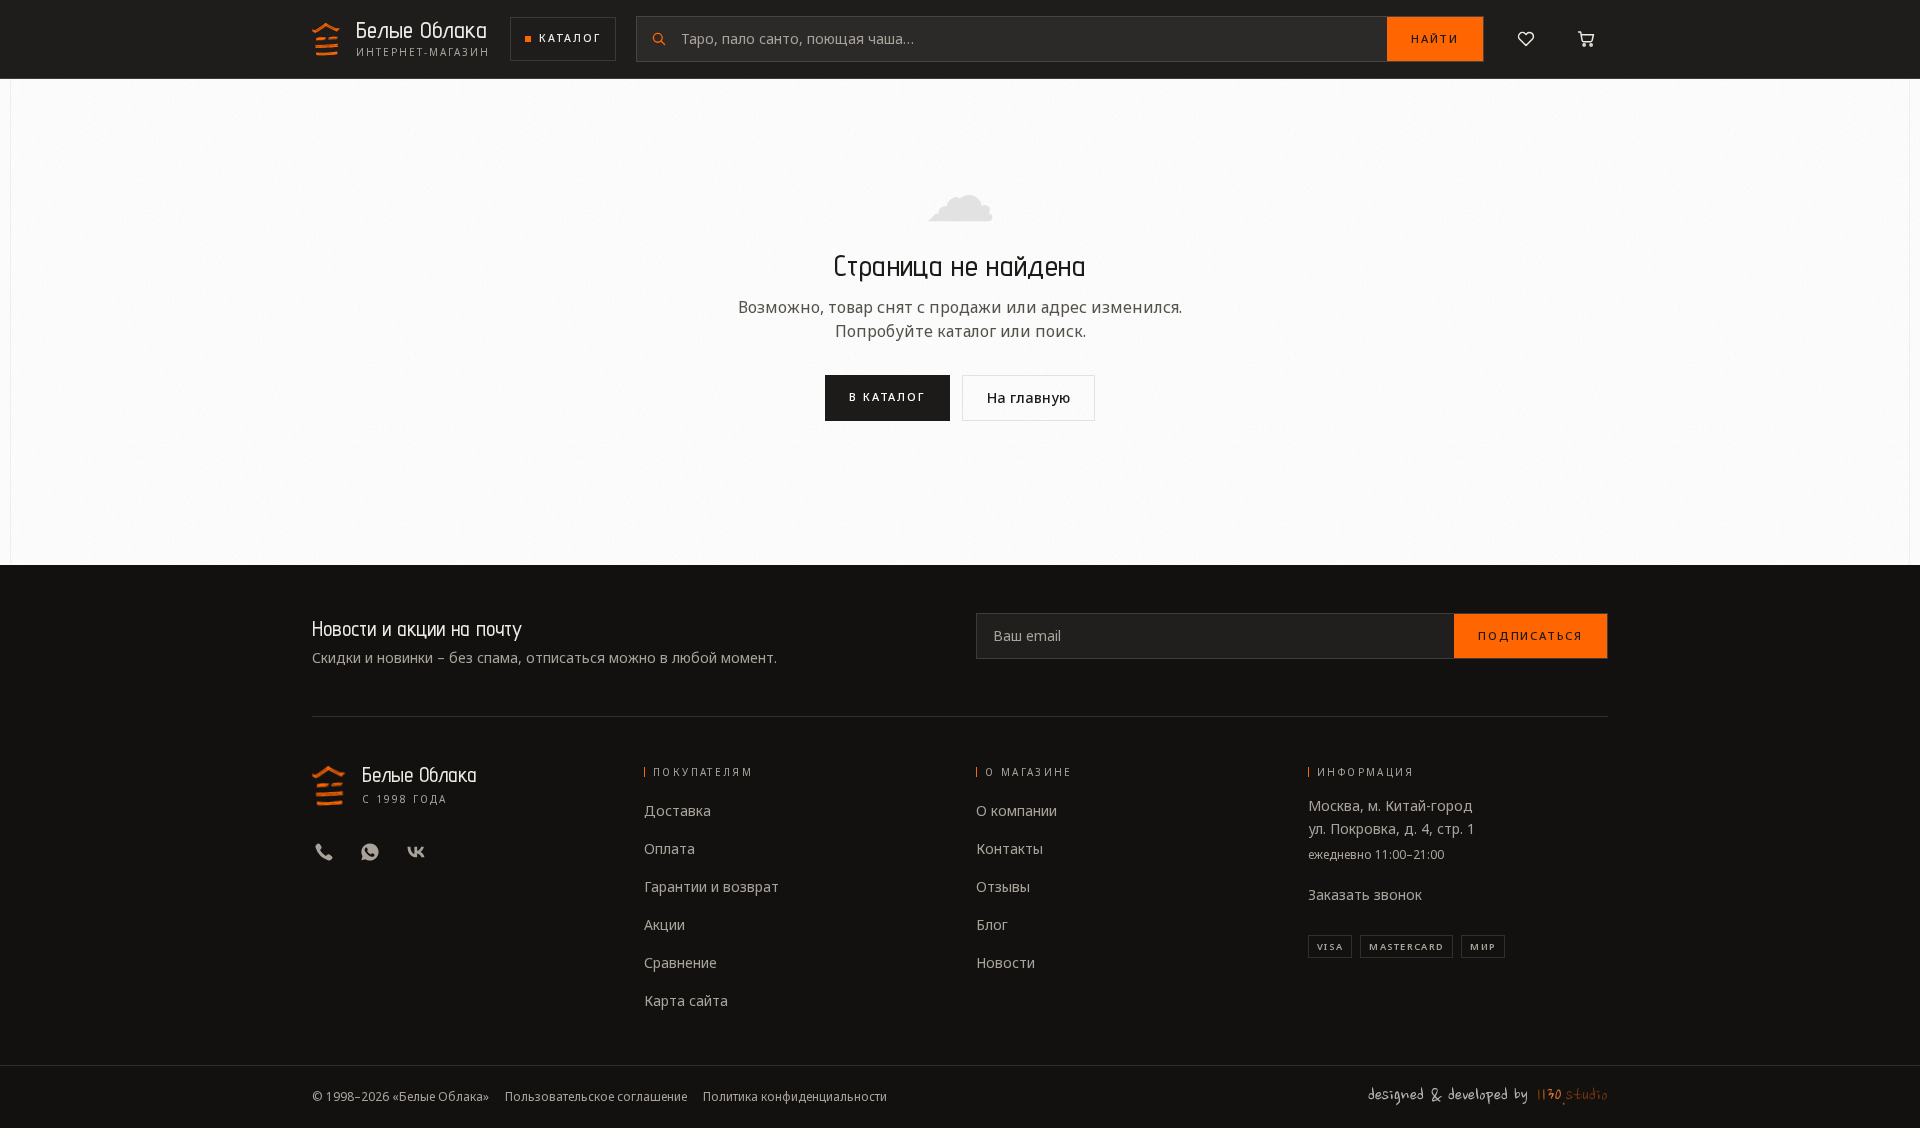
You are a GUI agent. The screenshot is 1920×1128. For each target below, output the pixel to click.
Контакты (1009, 848)
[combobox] (1034, 39)
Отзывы (1003, 886)
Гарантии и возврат (711, 886)
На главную (1028, 397)
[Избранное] (1526, 39)
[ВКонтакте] (416, 852)
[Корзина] (1586, 39)
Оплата (669, 848)
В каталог (888, 396)
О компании (1016, 810)
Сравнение (680, 962)
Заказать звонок (1365, 894)
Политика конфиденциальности (795, 1097)
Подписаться (1530, 635)
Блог (992, 924)
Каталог (570, 38)
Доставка (677, 810)
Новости (1005, 962)
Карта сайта (686, 1000)
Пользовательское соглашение (596, 1097)
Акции (664, 924)
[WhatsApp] (370, 852)
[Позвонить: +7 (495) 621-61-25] (324, 852)
